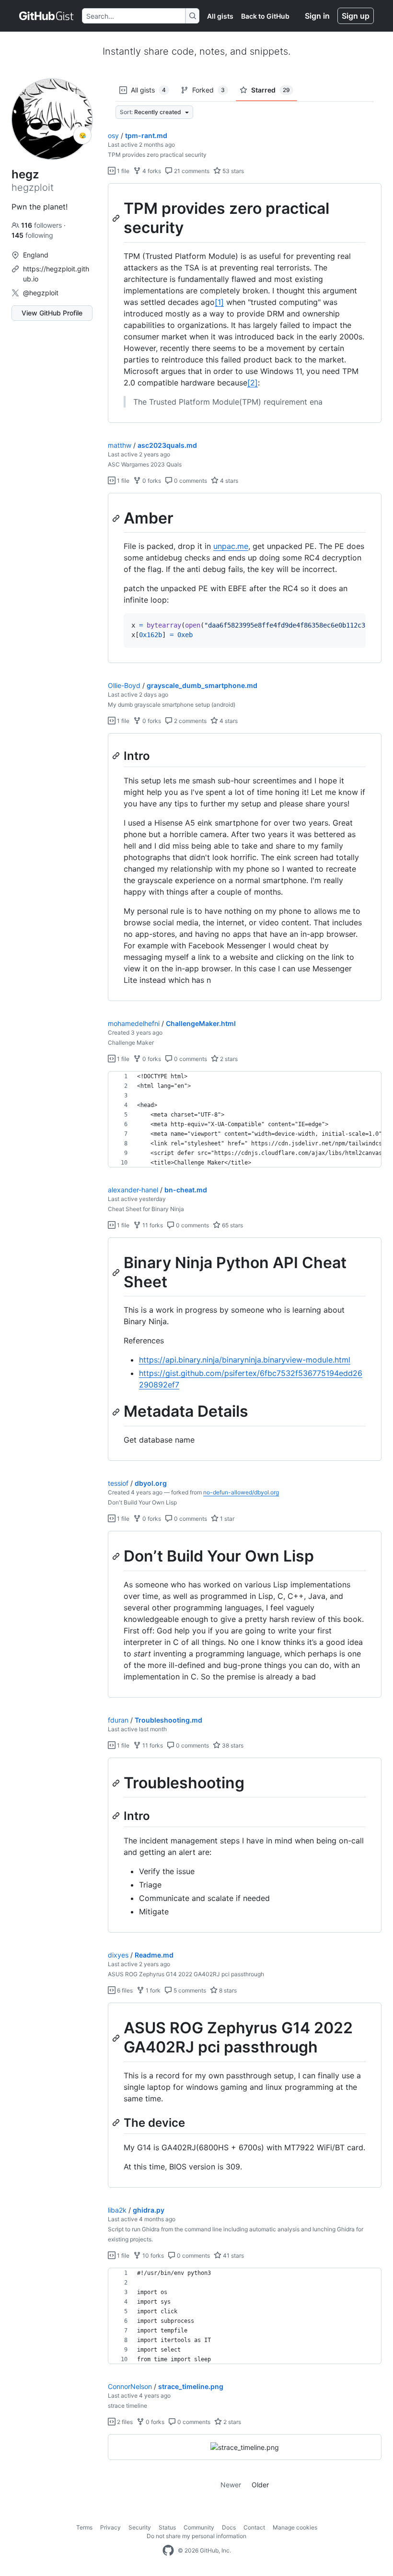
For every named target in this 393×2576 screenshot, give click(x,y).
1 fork (152, 1990)
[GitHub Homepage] (168, 2551)
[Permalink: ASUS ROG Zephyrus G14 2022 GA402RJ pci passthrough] (117, 2038)
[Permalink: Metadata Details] (117, 1412)
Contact (254, 2527)
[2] (253, 383)
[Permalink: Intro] (117, 756)
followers (42, 225)
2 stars (228, 1059)
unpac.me (231, 546)
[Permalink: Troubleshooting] (117, 1783)
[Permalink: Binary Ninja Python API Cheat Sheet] (117, 1272)
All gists (220, 16)
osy (113, 135)
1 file (122, 171)
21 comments (191, 171)
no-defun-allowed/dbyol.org (241, 1492)
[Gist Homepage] (47, 16)
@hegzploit (41, 293)
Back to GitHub (265, 16)
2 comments (190, 721)
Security (140, 2527)
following (32, 235)
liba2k (117, 2210)
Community (199, 2527)
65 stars (232, 1225)
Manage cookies (295, 2527)
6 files (124, 1990)
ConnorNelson (130, 2386)
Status (167, 2527)
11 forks (152, 1225)
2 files (124, 2422)
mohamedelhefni (134, 1023)
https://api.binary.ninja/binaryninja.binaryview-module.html (245, 1360)
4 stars (228, 481)
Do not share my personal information (196, 2536)
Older (260, 2485)
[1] (219, 302)
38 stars (232, 1745)
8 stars (227, 1990)
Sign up (356, 16)
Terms (84, 2527)
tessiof (118, 1483)
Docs (229, 2527)
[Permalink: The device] (117, 2122)
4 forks (151, 171)
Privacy (110, 2527)
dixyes (118, 1955)
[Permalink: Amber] (117, 518)
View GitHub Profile (52, 313)
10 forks (152, 2255)
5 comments (189, 1990)
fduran (118, 1720)
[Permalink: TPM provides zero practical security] (117, 218)
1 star (226, 1519)
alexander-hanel (133, 1190)
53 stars (232, 171)
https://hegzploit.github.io (56, 274)
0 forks (151, 481)
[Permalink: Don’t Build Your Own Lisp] (117, 1556)
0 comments (190, 481)
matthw (120, 445)
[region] (245, 303)
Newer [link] (231, 2485)
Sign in (317, 16)
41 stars (233, 2255)
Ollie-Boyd (124, 685)
